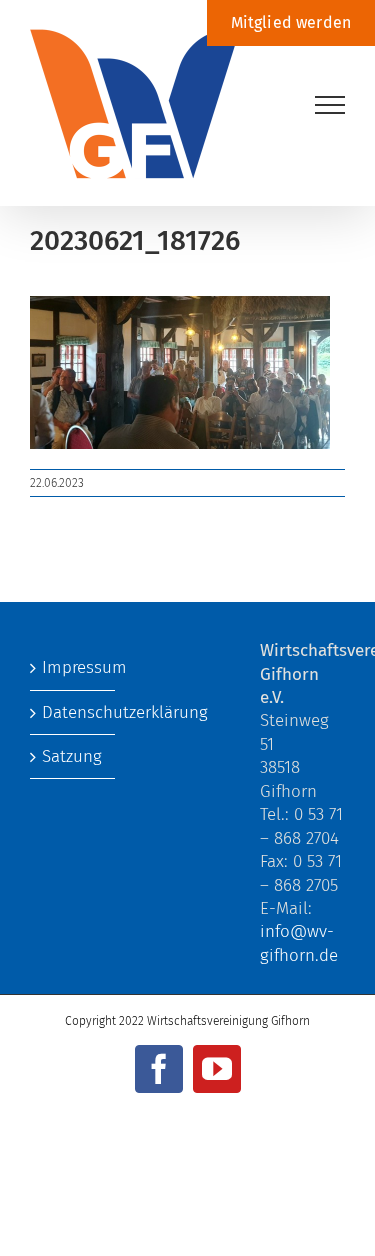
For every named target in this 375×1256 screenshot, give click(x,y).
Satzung (72, 756)
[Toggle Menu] (330, 105)
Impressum (73, 667)
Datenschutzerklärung (73, 712)
